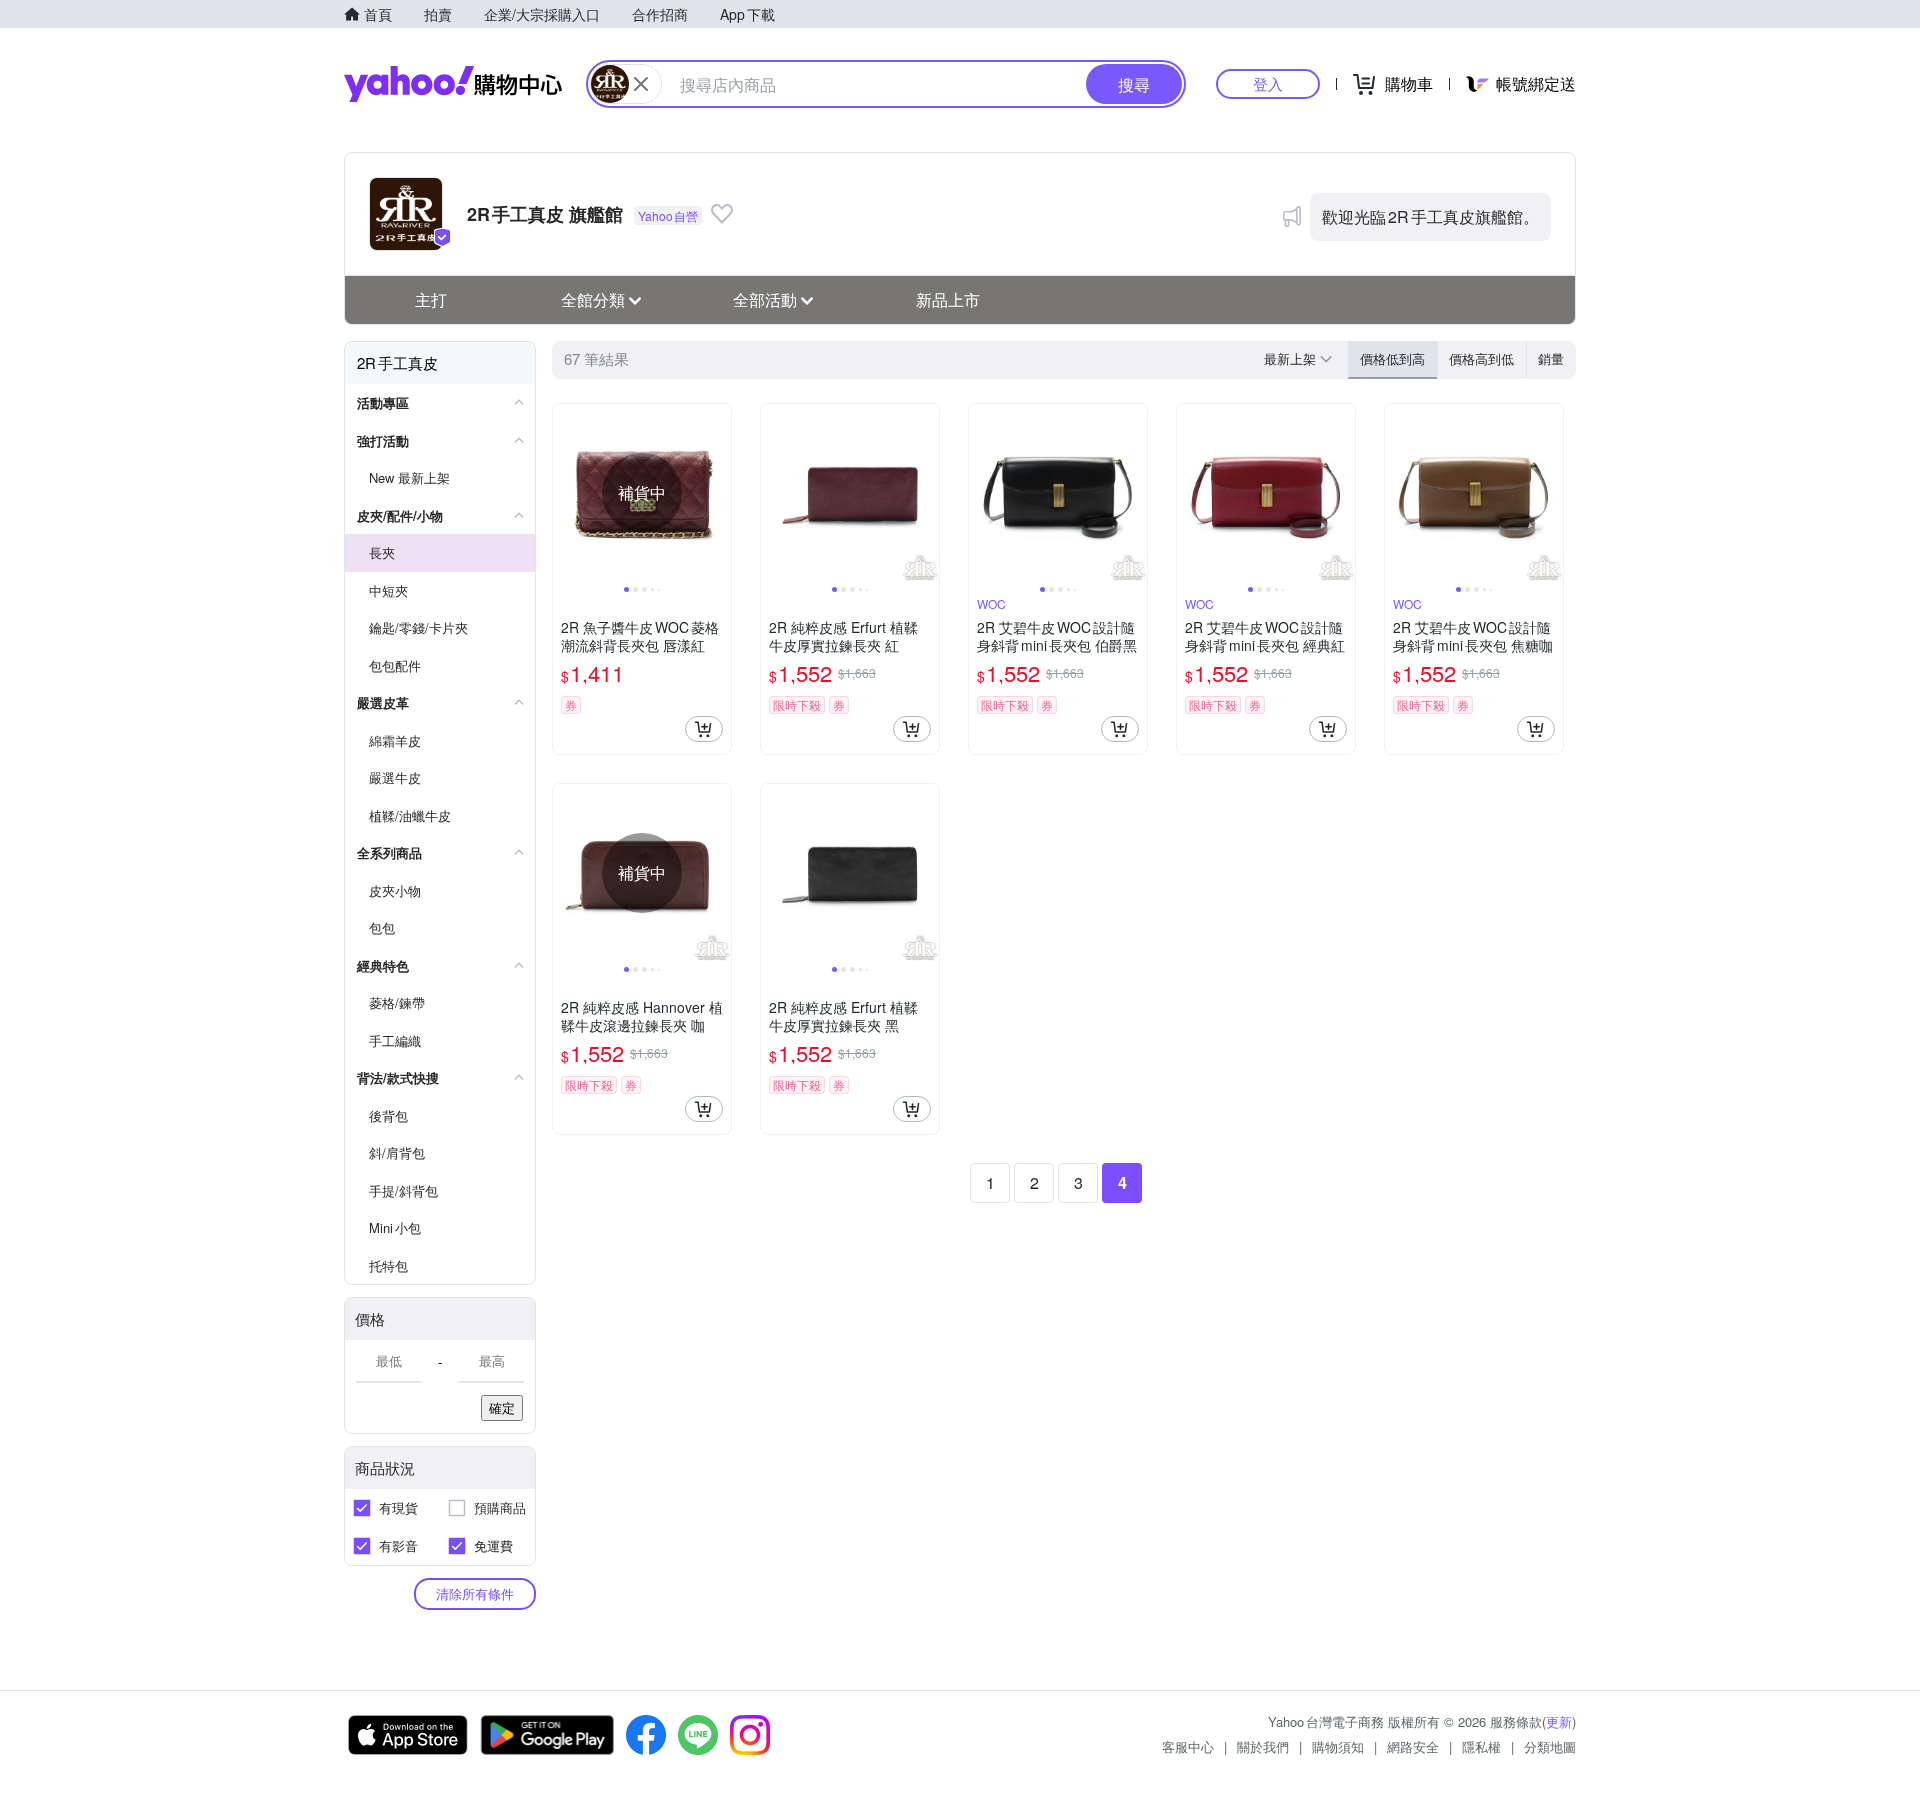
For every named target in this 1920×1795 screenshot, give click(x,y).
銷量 (1551, 358)
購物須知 (1338, 1746)
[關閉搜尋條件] (641, 84)
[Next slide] (718, 493)
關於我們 (1263, 1746)
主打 (431, 299)
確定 (502, 1407)
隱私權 (1481, 1746)
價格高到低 (1481, 358)
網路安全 (1413, 1746)
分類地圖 (1550, 1746)
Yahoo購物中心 (453, 84)
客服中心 (1188, 1746)
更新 (1559, 1721)
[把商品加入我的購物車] (704, 729)
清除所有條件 (475, 1593)
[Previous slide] (566, 493)
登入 (1268, 83)
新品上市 (948, 299)
